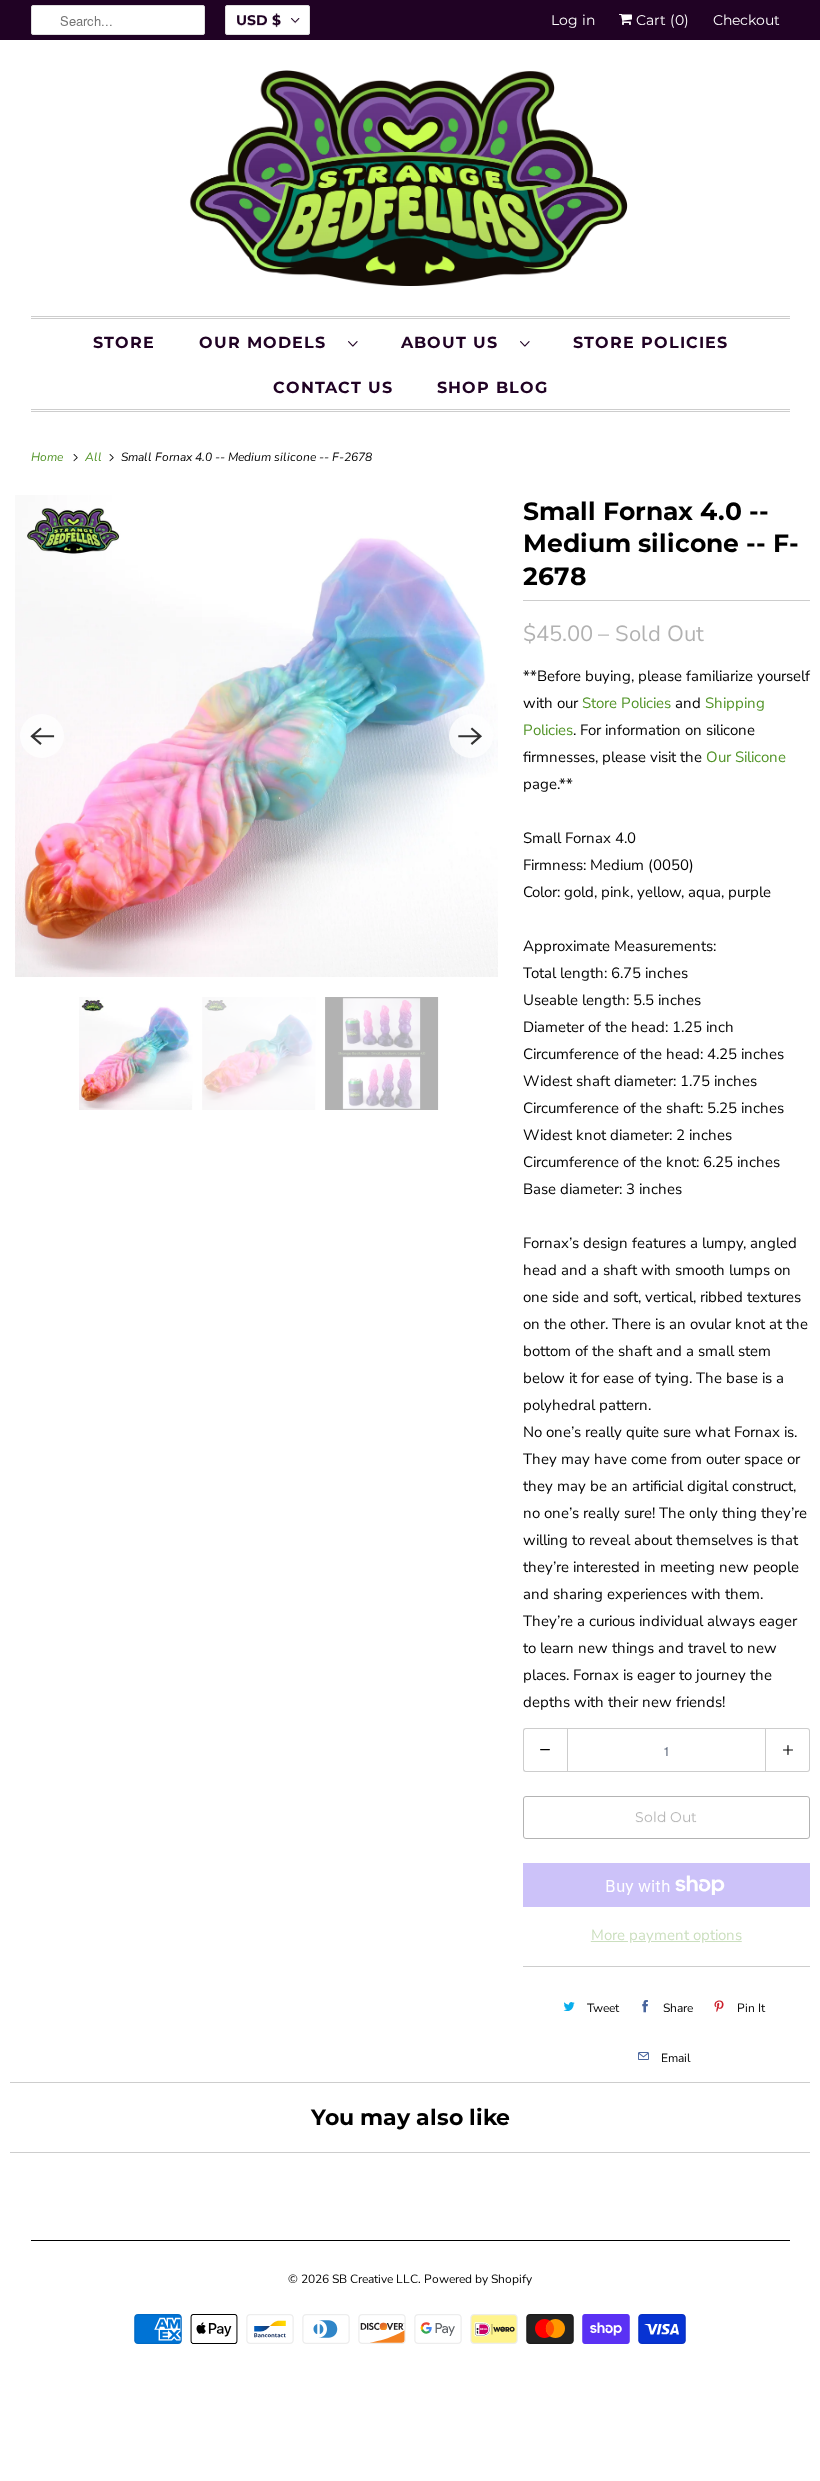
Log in (573, 20)
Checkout (746, 20)
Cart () (660, 20)
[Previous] (42, 736)
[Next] (471, 736)
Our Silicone (746, 757)
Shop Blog (492, 387)
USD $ (258, 20)
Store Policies (650, 342)
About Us (455, 342)
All (95, 457)
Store (124, 342)
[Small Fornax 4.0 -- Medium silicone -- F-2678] (256, 736)
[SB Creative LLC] (410, 183)
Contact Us (333, 387)
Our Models (268, 342)
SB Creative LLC (375, 2279)
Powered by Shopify (478, 2279)
